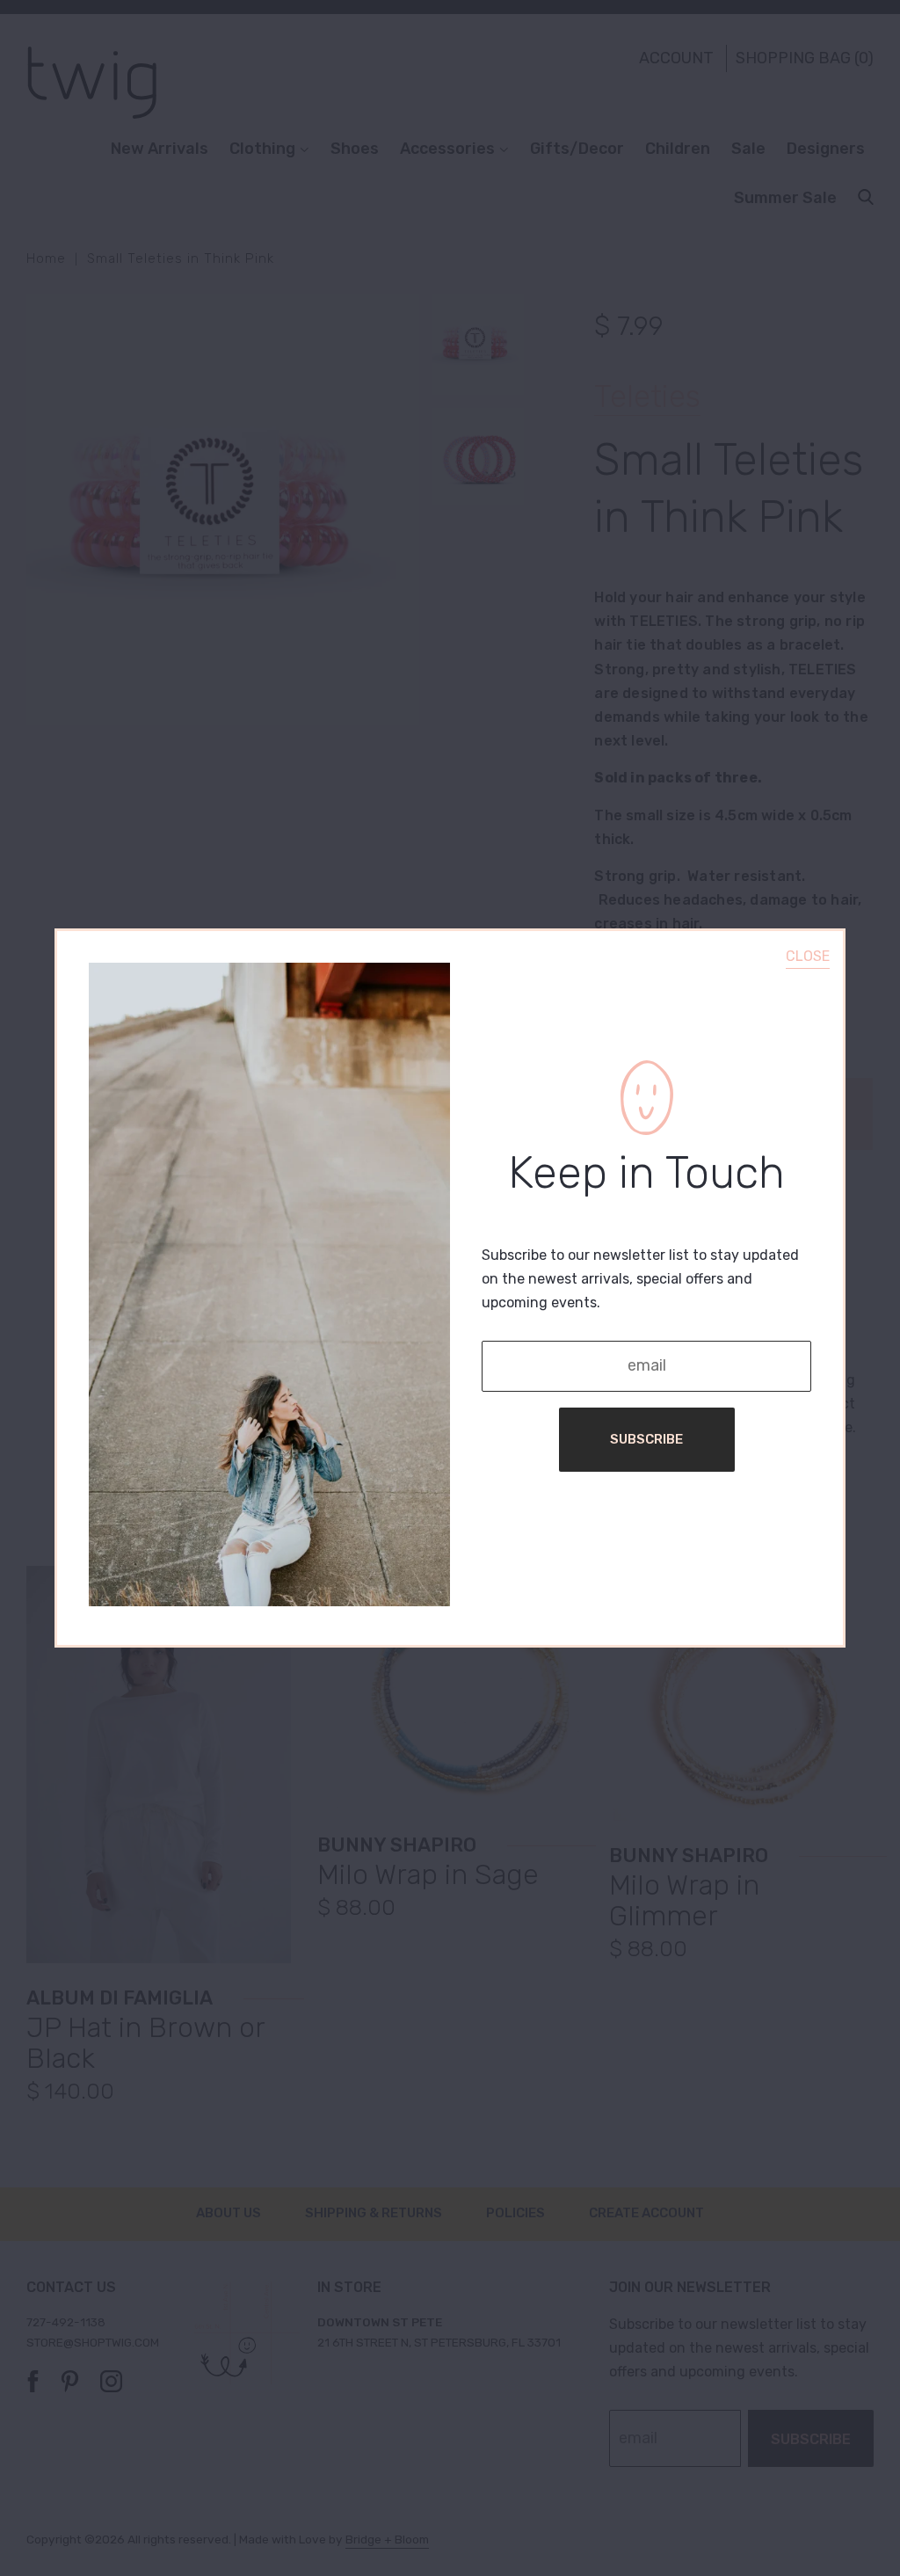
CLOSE (808, 956)
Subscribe (646, 1439)
